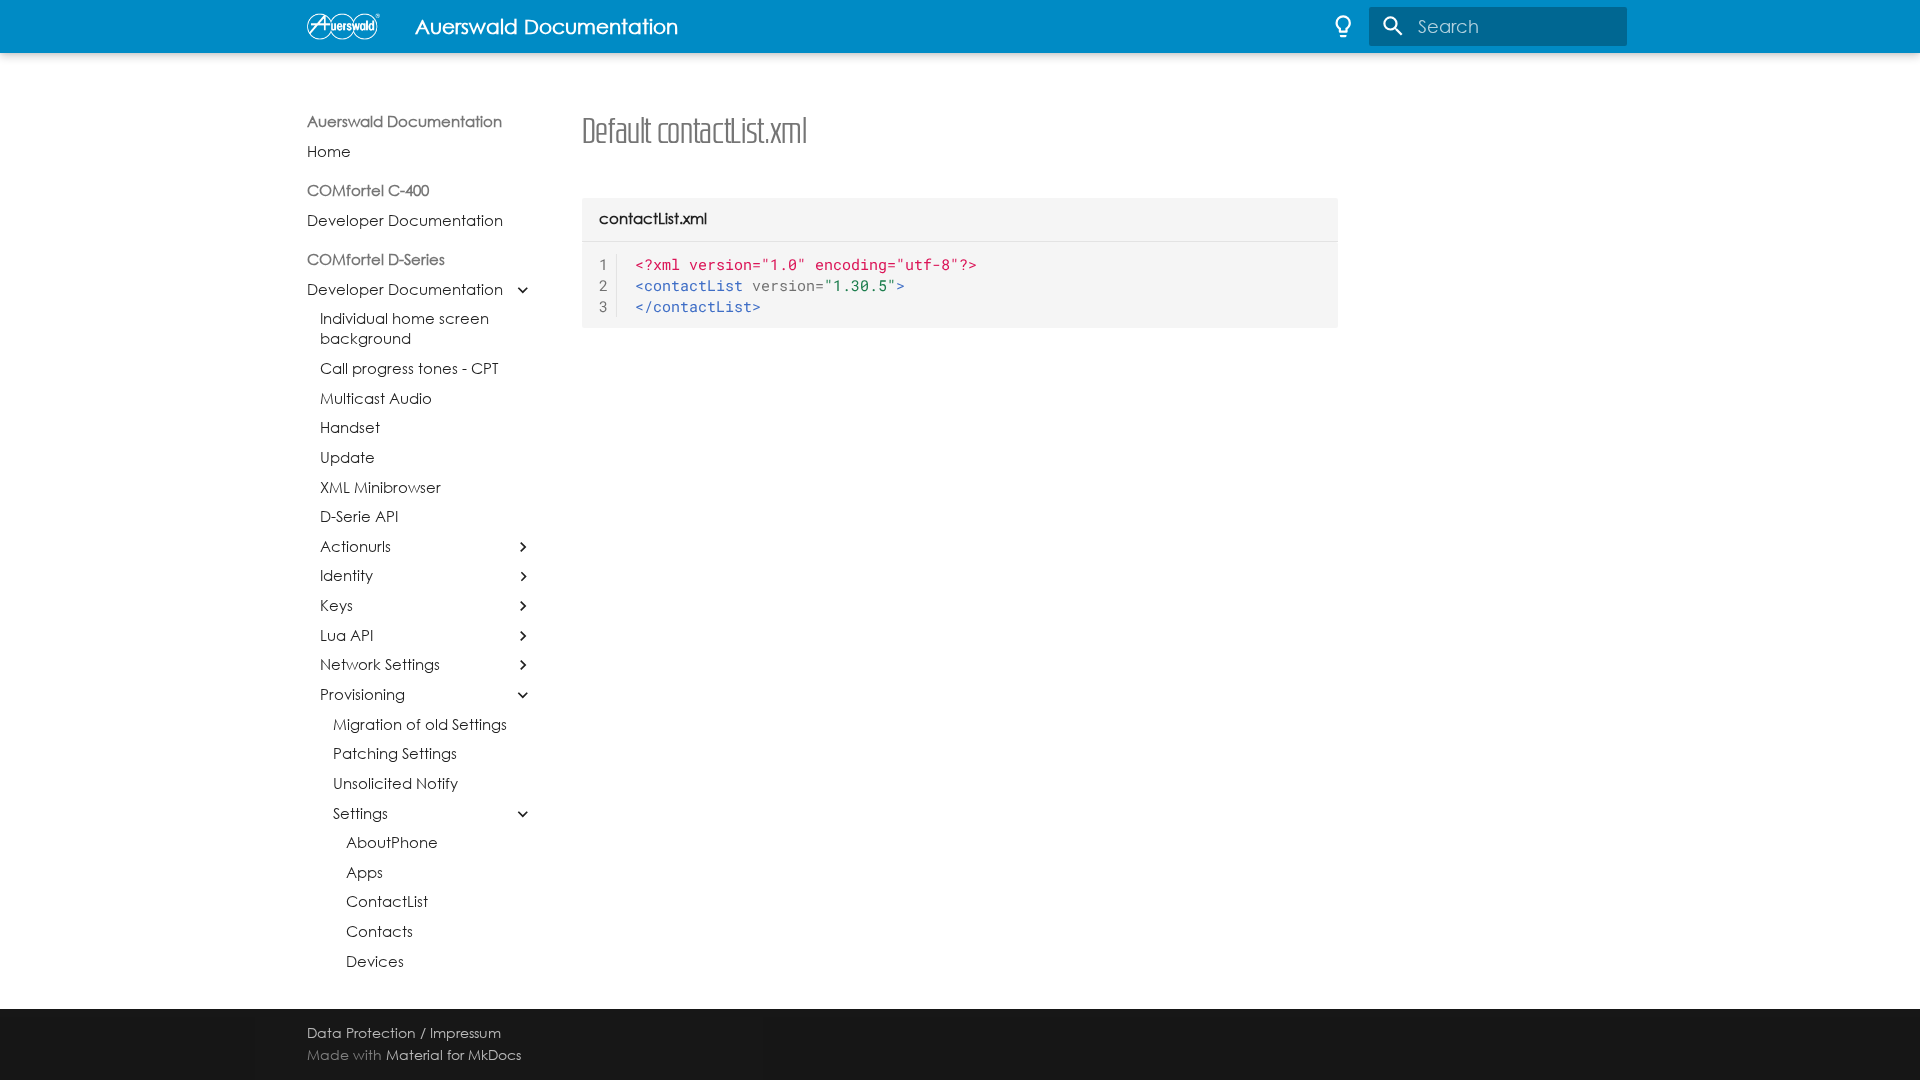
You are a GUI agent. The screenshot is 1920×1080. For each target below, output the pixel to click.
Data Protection (361, 1033)
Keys (336, 606)
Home (329, 152)
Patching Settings (395, 754)
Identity (346, 576)
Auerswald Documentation (404, 122)
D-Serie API (359, 517)
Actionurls (355, 547)
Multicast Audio (376, 399)
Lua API (346, 636)
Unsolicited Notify (395, 784)
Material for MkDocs (453, 1055)
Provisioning (362, 695)
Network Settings (380, 665)
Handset (350, 428)
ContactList (387, 902)
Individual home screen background (404, 329)
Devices (375, 962)
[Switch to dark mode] (1343, 26)
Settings (360, 814)
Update (347, 458)
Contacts (379, 932)
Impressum (465, 1033)
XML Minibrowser (380, 488)
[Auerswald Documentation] (343, 26)
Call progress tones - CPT (409, 369)
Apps (364, 873)
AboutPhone (392, 843)
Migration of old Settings (420, 725)
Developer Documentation (405, 221)
